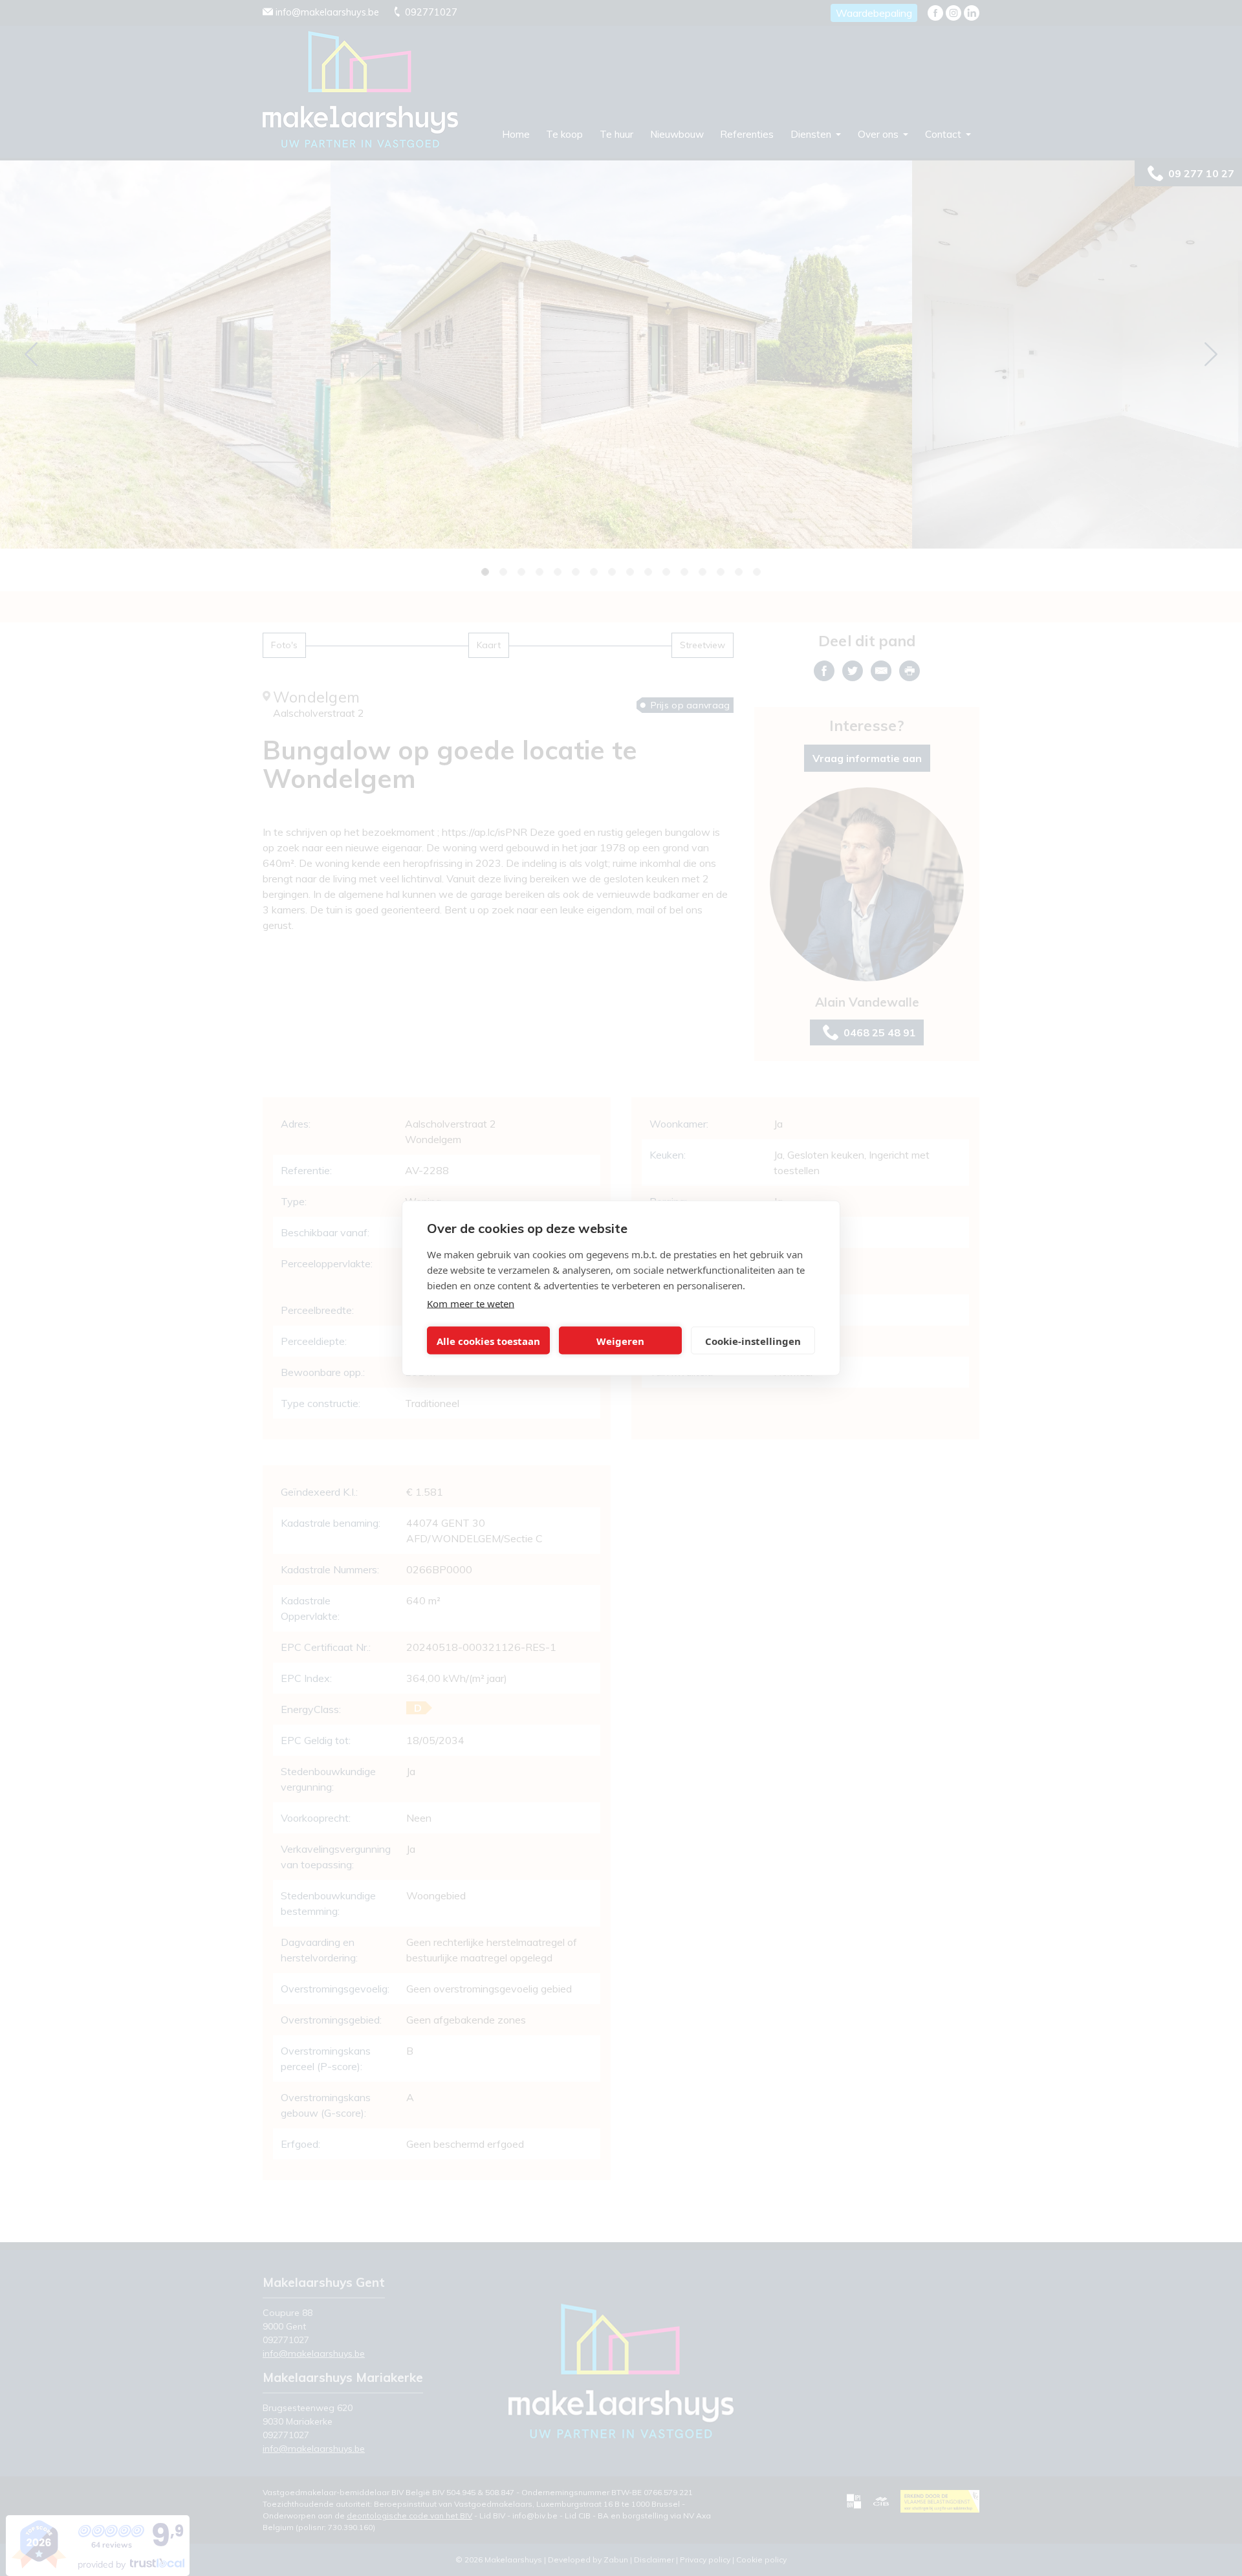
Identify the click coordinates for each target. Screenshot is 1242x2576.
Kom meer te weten (471, 1304)
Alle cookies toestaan (488, 1340)
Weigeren (620, 1340)
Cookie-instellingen (753, 1340)
